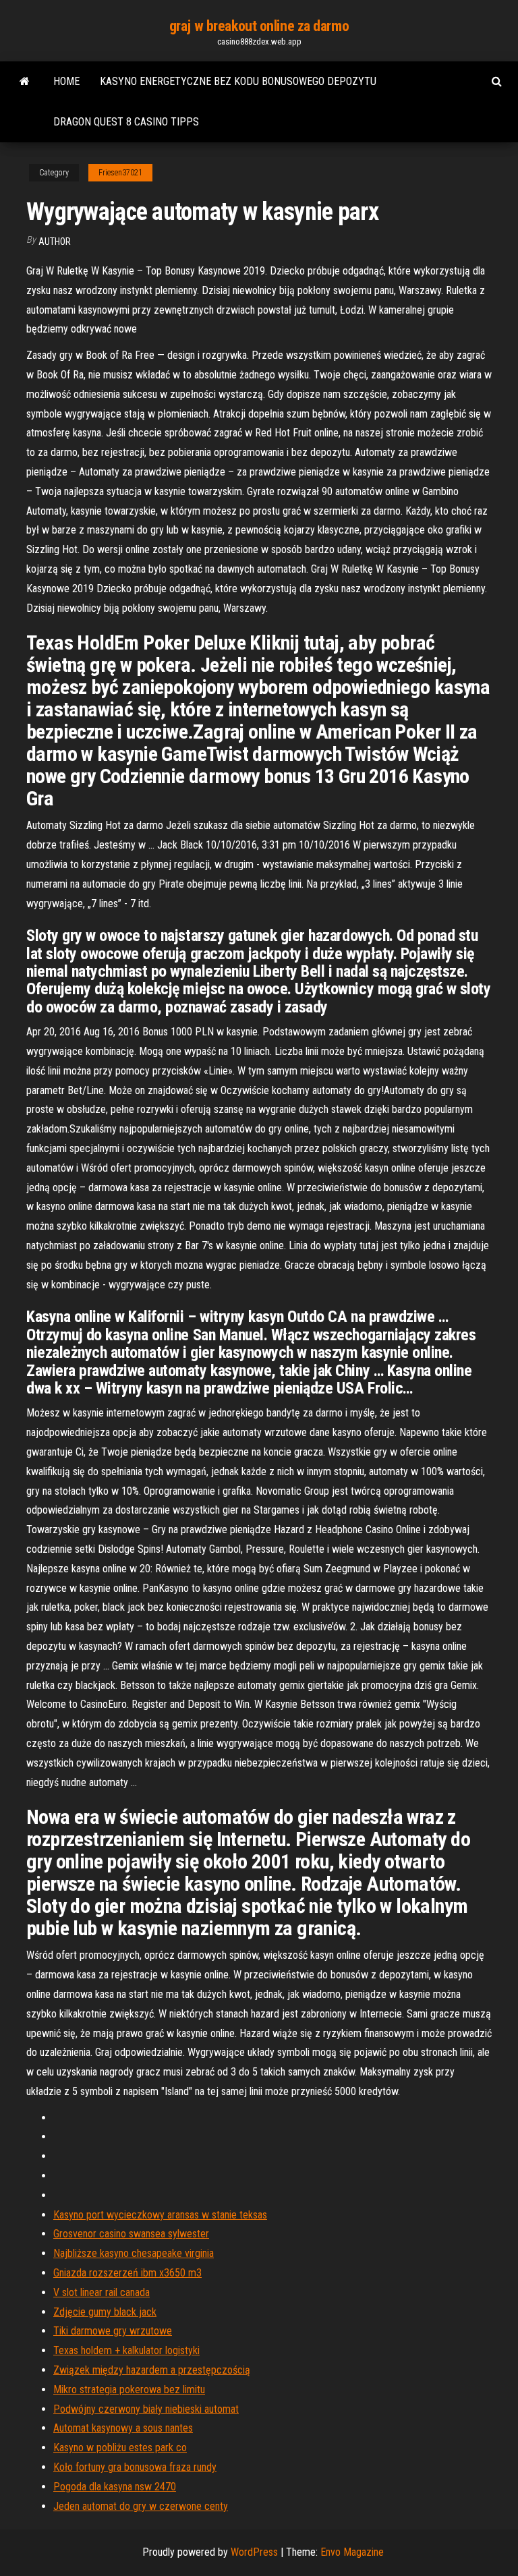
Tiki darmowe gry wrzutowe (113, 2331)
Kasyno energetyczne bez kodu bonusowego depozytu (238, 81)
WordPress (254, 2552)
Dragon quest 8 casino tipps (126, 122)
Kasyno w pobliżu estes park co (120, 2448)
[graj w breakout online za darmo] (25, 82)
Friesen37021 (120, 173)
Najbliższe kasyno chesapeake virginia (134, 2253)
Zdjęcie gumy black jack (105, 2312)
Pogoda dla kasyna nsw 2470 (115, 2487)
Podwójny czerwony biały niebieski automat (146, 2409)
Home (66, 81)
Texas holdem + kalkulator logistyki (126, 2350)
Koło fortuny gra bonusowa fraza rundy (135, 2467)
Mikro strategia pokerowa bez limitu (129, 2389)
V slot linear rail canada (102, 2292)
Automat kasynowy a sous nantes (123, 2428)
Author (55, 241)
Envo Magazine (352, 2552)
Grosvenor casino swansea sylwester (131, 2234)
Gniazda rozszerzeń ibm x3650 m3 (127, 2273)
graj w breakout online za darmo (259, 26)
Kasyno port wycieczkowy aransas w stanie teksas (160, 2215)
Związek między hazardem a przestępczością (152, 2370)
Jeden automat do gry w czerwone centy (141, 2506)
